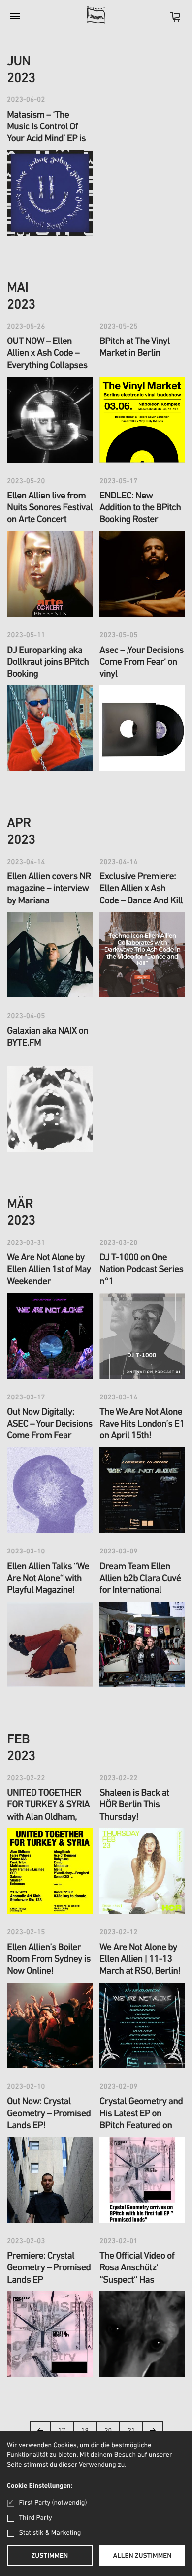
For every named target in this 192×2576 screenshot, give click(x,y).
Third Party (36, 2518)
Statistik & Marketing (50, 2533)
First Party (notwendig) (53, 2503)
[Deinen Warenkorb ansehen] (170, 20)
